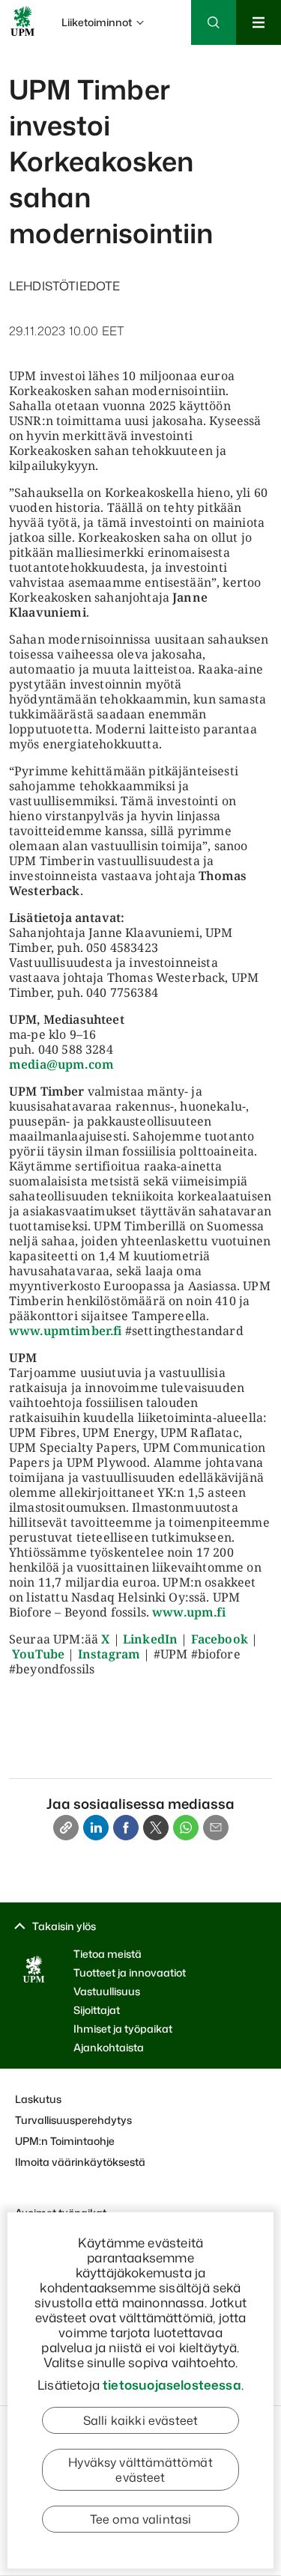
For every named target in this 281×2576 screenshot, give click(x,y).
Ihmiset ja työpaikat (123, 2029)
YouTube (38, 1654)
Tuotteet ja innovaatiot (130, 1972)
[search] (140, 67)
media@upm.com (61, 1064)
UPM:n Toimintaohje (65, 2141)
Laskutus (38, 2099)
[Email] (216, 1828)
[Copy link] (66, 1828)
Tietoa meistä (108, 1954)
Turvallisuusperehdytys (73, 2120)
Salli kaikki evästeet (140, 2420)
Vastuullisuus (107, 1991)
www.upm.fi (189, 1612)
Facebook (220, 1639)
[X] (156, 1828)
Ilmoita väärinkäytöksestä (80, 2162)
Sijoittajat (97, 2010)
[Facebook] (126, 1828)
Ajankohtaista (109, 2047)
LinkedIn (150, 1639)
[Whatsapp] (186, 1828)
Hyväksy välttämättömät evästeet (140, 2470)
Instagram (109, 1654)
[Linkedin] (96, 1828)
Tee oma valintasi (141, 2519)
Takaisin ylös (64, 1926)
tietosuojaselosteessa (172, 2384)
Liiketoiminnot (97, 22)
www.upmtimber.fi (66, 1331)
